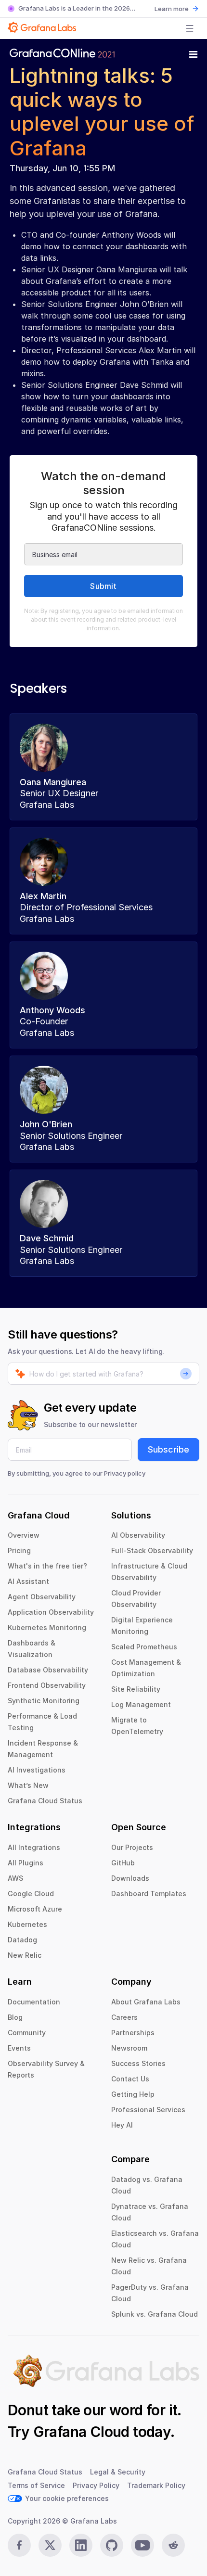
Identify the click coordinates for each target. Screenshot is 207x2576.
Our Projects (132, 1847)
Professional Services (148, 2110)
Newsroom (129, 2048)
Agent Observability (42, 1597)
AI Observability (138, 1535)
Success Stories (138, 2063)
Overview (24, 1535)
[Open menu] (190, 28)
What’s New (28, 1785)
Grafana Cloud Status (45, 1801)
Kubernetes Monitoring (47, 1627)
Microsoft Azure (35, 1909)
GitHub (123, 1863)
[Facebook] (19, 2545)
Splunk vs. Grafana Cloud (155, 2314)
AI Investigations (37, 1770)
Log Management (141, 1704)
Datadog (22, 1940)
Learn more (172, 9)
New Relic (25, 1955)
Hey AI (122, 2125)
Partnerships (133, 2033)
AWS (15, 1878)
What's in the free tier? (47, 1566)
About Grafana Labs (146, 2002)
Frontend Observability (47, 1685)
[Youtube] (142, 2545)
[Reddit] (173, 2545)
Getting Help (133, 2094)
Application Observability (51, 1612)
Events (19, 2048)
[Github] (112, 2545)
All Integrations (34, 1847)
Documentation (34, 2002)
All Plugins (26, 1863)
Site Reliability (136, 1689)
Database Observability (48, 1670)
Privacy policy (125, 1473)
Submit (103, 586)
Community (27, 2033)
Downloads (130, 1878)
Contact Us (130, 2079)
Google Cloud (31, 1894)
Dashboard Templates (149, 1894)
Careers (124, 2017)
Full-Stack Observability (152, 1550)
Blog (15, 2017)
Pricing (19, 1550)
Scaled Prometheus (144, 1647)
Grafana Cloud (81, 2432)
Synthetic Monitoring (44, 1701)
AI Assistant (28, 1581)
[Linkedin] (81, 2545)
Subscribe (168, 1449)
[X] (50, 2545)
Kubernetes (27, 1924)
